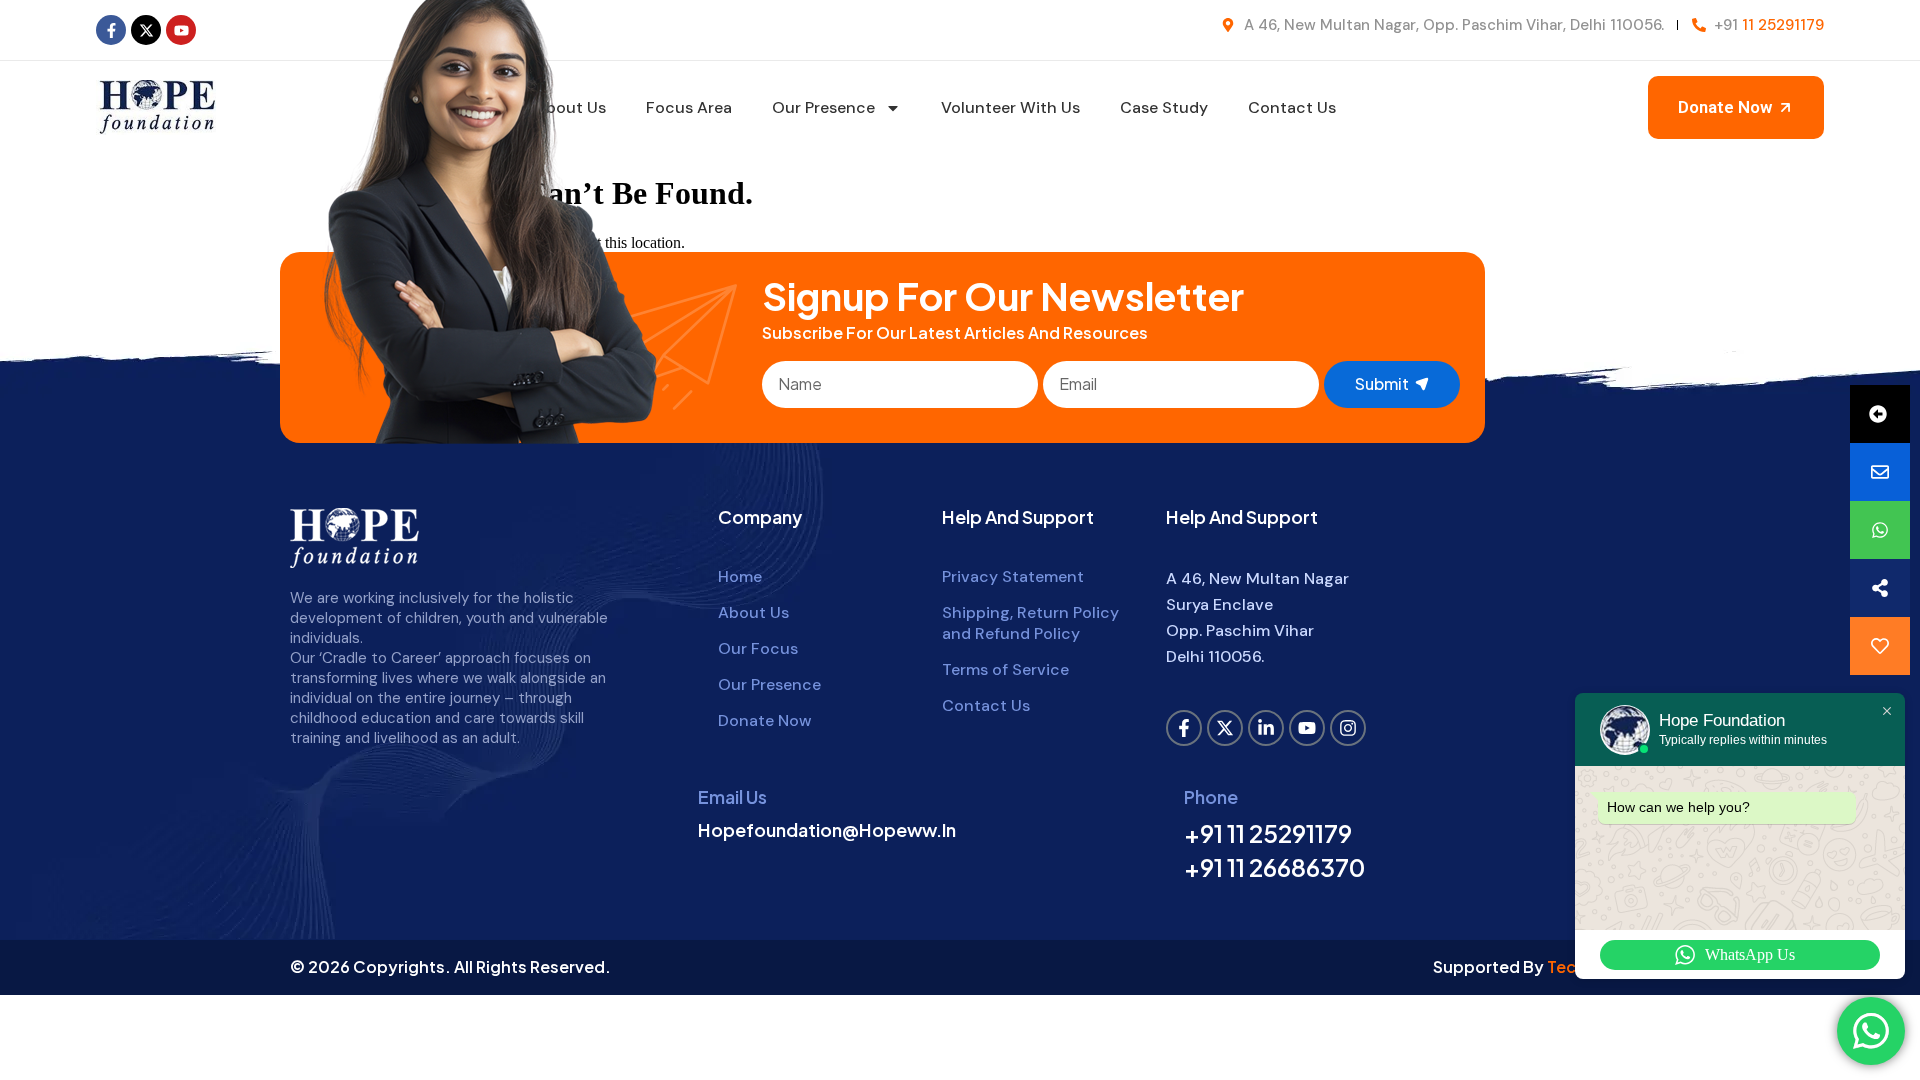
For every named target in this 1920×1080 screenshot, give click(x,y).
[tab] (1880, 414)
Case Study (1164, 107)
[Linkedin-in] (1266, 728)
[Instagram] (1348, 728)
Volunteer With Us (1010, 107)
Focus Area (689, 107)
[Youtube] (181, 30)
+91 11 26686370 (1274, 867)
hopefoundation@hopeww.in (827, 829)
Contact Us (1292, 107)
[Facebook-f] (111, 30)
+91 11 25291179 (1268, 833)
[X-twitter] (146, 30)
